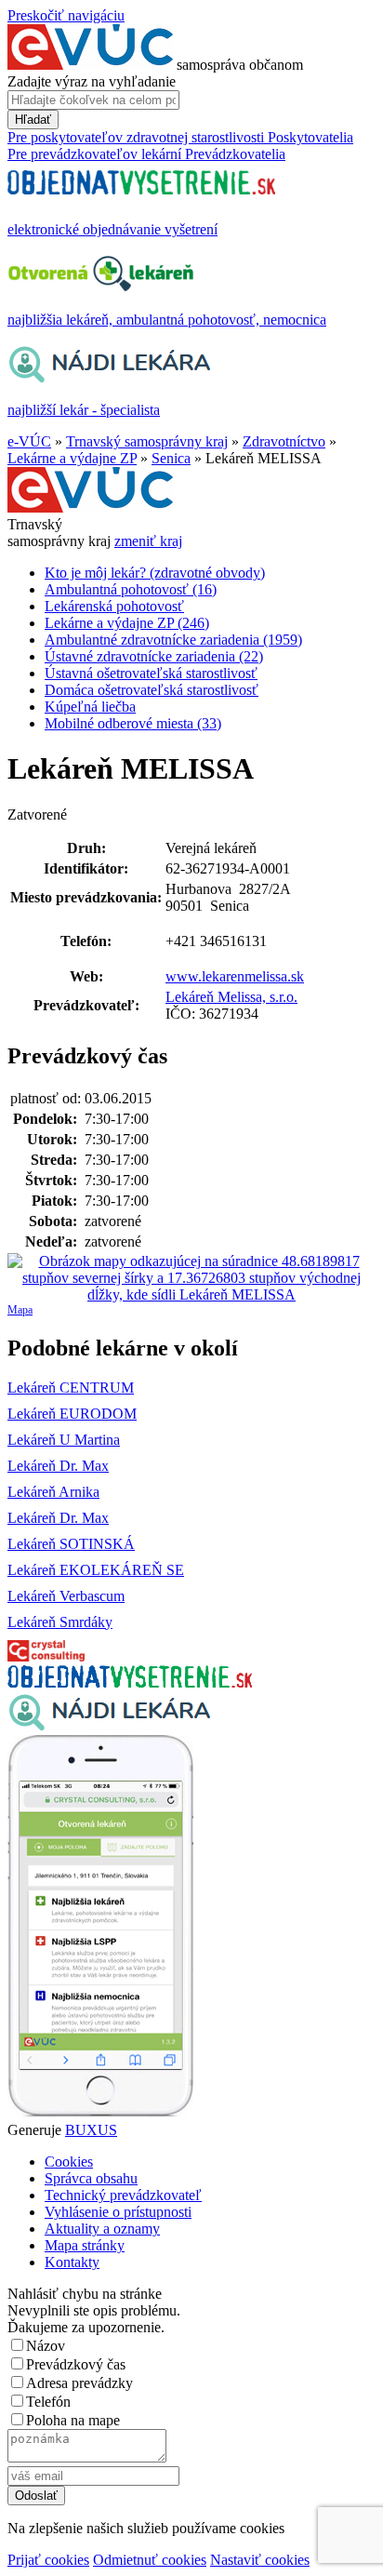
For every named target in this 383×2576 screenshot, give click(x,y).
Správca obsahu (91, 2178)
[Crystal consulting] (46, 1656)
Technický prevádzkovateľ (123, 2195)
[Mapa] (191, 1278)
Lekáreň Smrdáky (60, 1622)
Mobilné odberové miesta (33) (133, 723)
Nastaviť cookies (260, 2560)
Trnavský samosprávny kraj (147, 441)
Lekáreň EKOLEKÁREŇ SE (96, 1570)
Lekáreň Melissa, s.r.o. (231, 997)
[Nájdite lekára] (109, 1726)
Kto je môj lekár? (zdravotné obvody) (155, 573)
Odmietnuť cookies (150, 2560)
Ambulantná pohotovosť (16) (131, 589)
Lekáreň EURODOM (72, 1414)
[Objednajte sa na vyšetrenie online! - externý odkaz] (130, 1682)
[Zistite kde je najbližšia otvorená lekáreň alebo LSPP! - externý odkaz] (100, 2113)
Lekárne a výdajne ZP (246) (127, 623)
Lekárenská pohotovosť (114, 606)
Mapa (20, 1310)
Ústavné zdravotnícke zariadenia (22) (154, 656)
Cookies (69, 2162)
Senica (171, 458)
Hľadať (33, 120)
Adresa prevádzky (79, 2383)
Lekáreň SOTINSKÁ (71, 1544)
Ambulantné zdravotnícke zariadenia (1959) (173, 640)
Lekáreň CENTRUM (71, 1388)
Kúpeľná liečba (90, 707)
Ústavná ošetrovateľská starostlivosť (151, 673)
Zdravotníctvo (284, 441)
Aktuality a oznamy (102, 2229)
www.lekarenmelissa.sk (235, 976)
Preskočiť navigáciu (66, 15)
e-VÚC (29, 441)
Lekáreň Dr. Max (58, 1466)
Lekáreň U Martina (64, 1440)
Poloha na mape (73, 2420)
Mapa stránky (85, 2245)
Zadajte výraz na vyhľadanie (92, 81)
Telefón (48, 2402)
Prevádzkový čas (76, 2364)
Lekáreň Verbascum (66, 1596)
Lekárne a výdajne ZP (72, 458)
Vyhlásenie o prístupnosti (118, 2212)
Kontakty (72, 2262)
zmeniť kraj (148, 541)
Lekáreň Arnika (53, 1492)
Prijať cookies (48, 2560)
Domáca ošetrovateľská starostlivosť (152, 690)
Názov (46, 2346)
